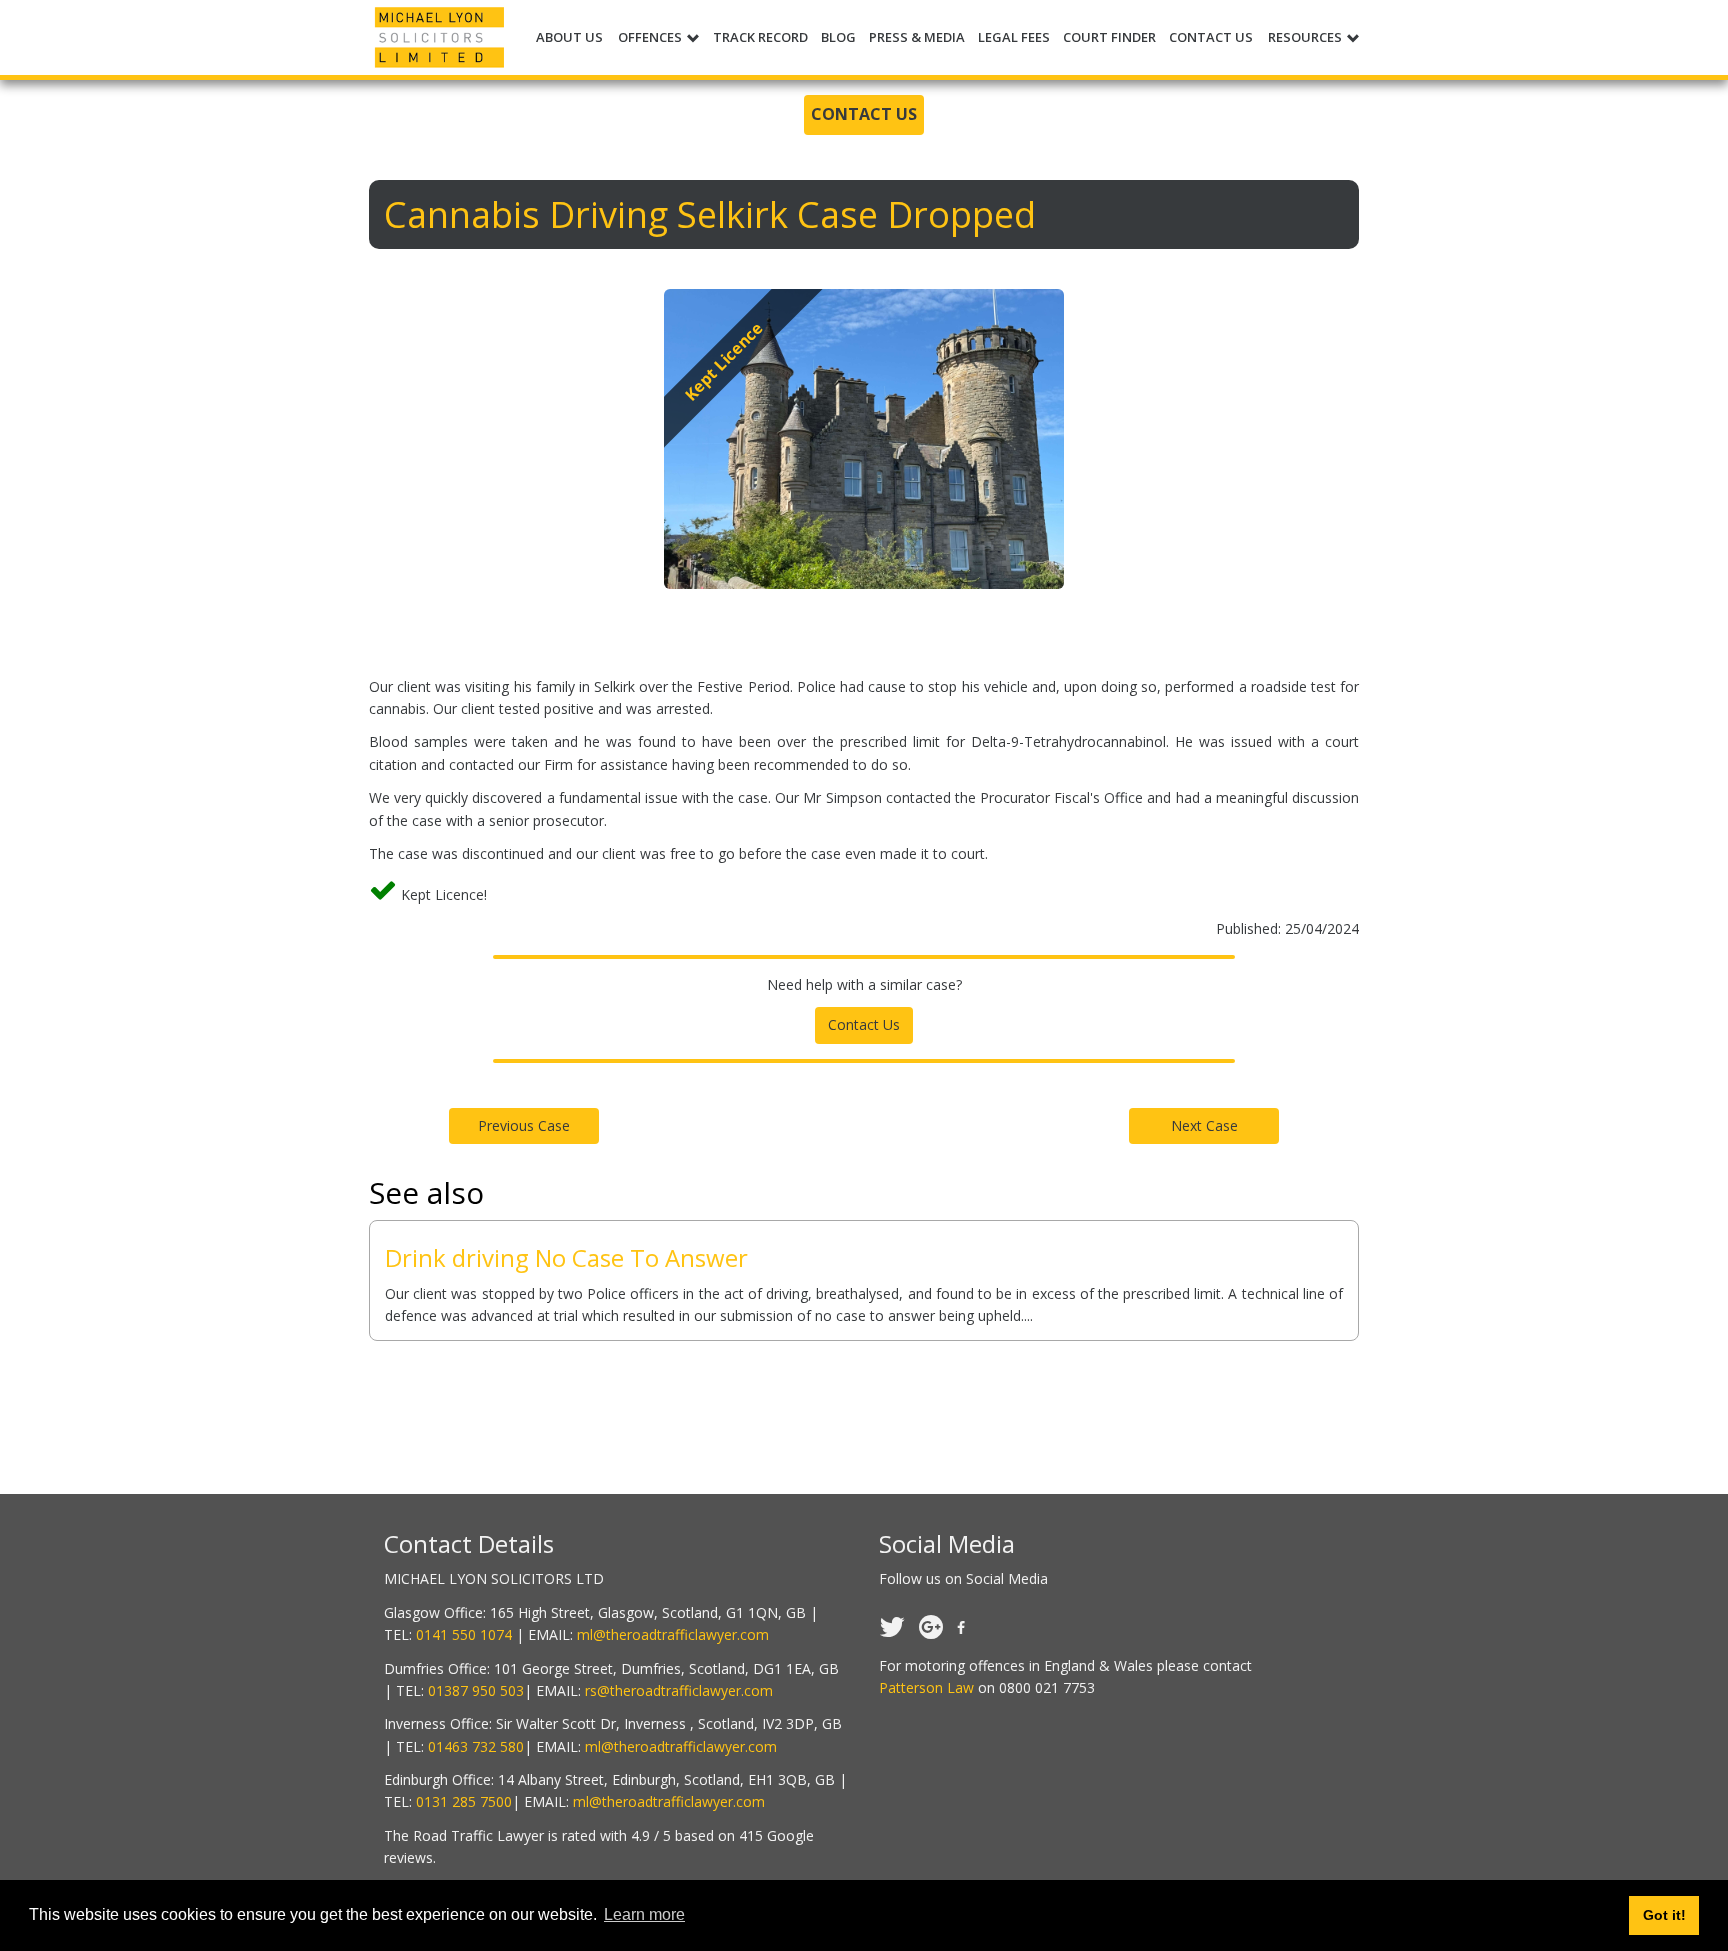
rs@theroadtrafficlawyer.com (679, 1690)
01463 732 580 (476, 1746)
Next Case (1204, 1125)
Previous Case (524, 1125)
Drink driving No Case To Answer (566, 1257)
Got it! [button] (1664, 1915)
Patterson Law (926, 1687)
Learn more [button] (644, 1914)
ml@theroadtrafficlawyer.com (673, 1634)
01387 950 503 (476, 1690)
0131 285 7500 (464, 1801)
